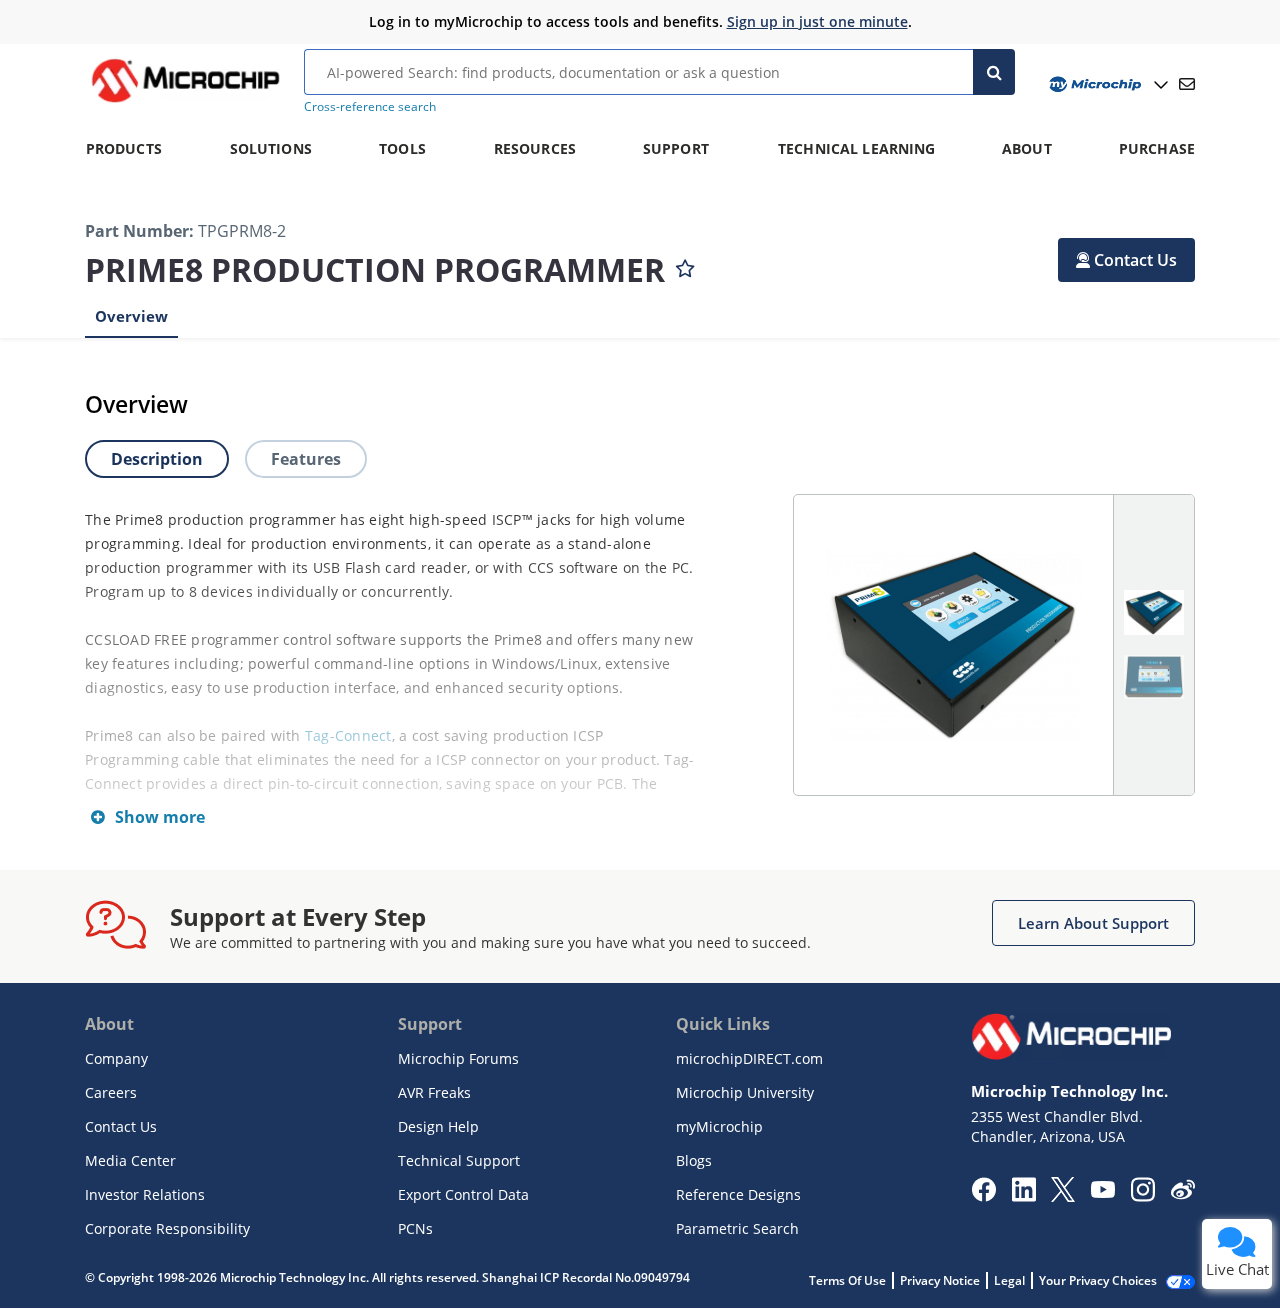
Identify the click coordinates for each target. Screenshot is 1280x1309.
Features (306, 459)
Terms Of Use (847, 1280)
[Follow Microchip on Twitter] (1063, 1196)
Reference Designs (738, 1194)
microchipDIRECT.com (749, 1058)
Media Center (130, 1160)
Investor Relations (145, 1194)
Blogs (694, 1160)
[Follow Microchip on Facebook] (983, 1196)
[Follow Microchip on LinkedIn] (1023, 1196)
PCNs (415, 1228)
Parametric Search (737, 1228)
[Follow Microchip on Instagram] (1142, 1196)
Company (116, 1058)
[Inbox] (1187, 84)
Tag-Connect (348, 735)
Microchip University (745, 1092)
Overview (131, 316)
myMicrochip (719, 1126)
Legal (1009, 1280)
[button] (1126, 260)
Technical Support (459, 1160)
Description (157, 459)
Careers (111, 1092)
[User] (1106, 84)
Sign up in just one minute (817, 21)
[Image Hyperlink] (185, 102)
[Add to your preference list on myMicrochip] (685, 264)
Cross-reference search (370, 106)
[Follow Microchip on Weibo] (1182, 1194)
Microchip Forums (458, 1058)
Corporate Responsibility (167, 1228)
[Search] (994, 72)
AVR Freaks (434, 1092)
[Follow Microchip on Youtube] (1102, 1192)
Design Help (438, 1126)
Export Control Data (463, 1194)
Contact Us (121, 1126)
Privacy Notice (940, 1280)
